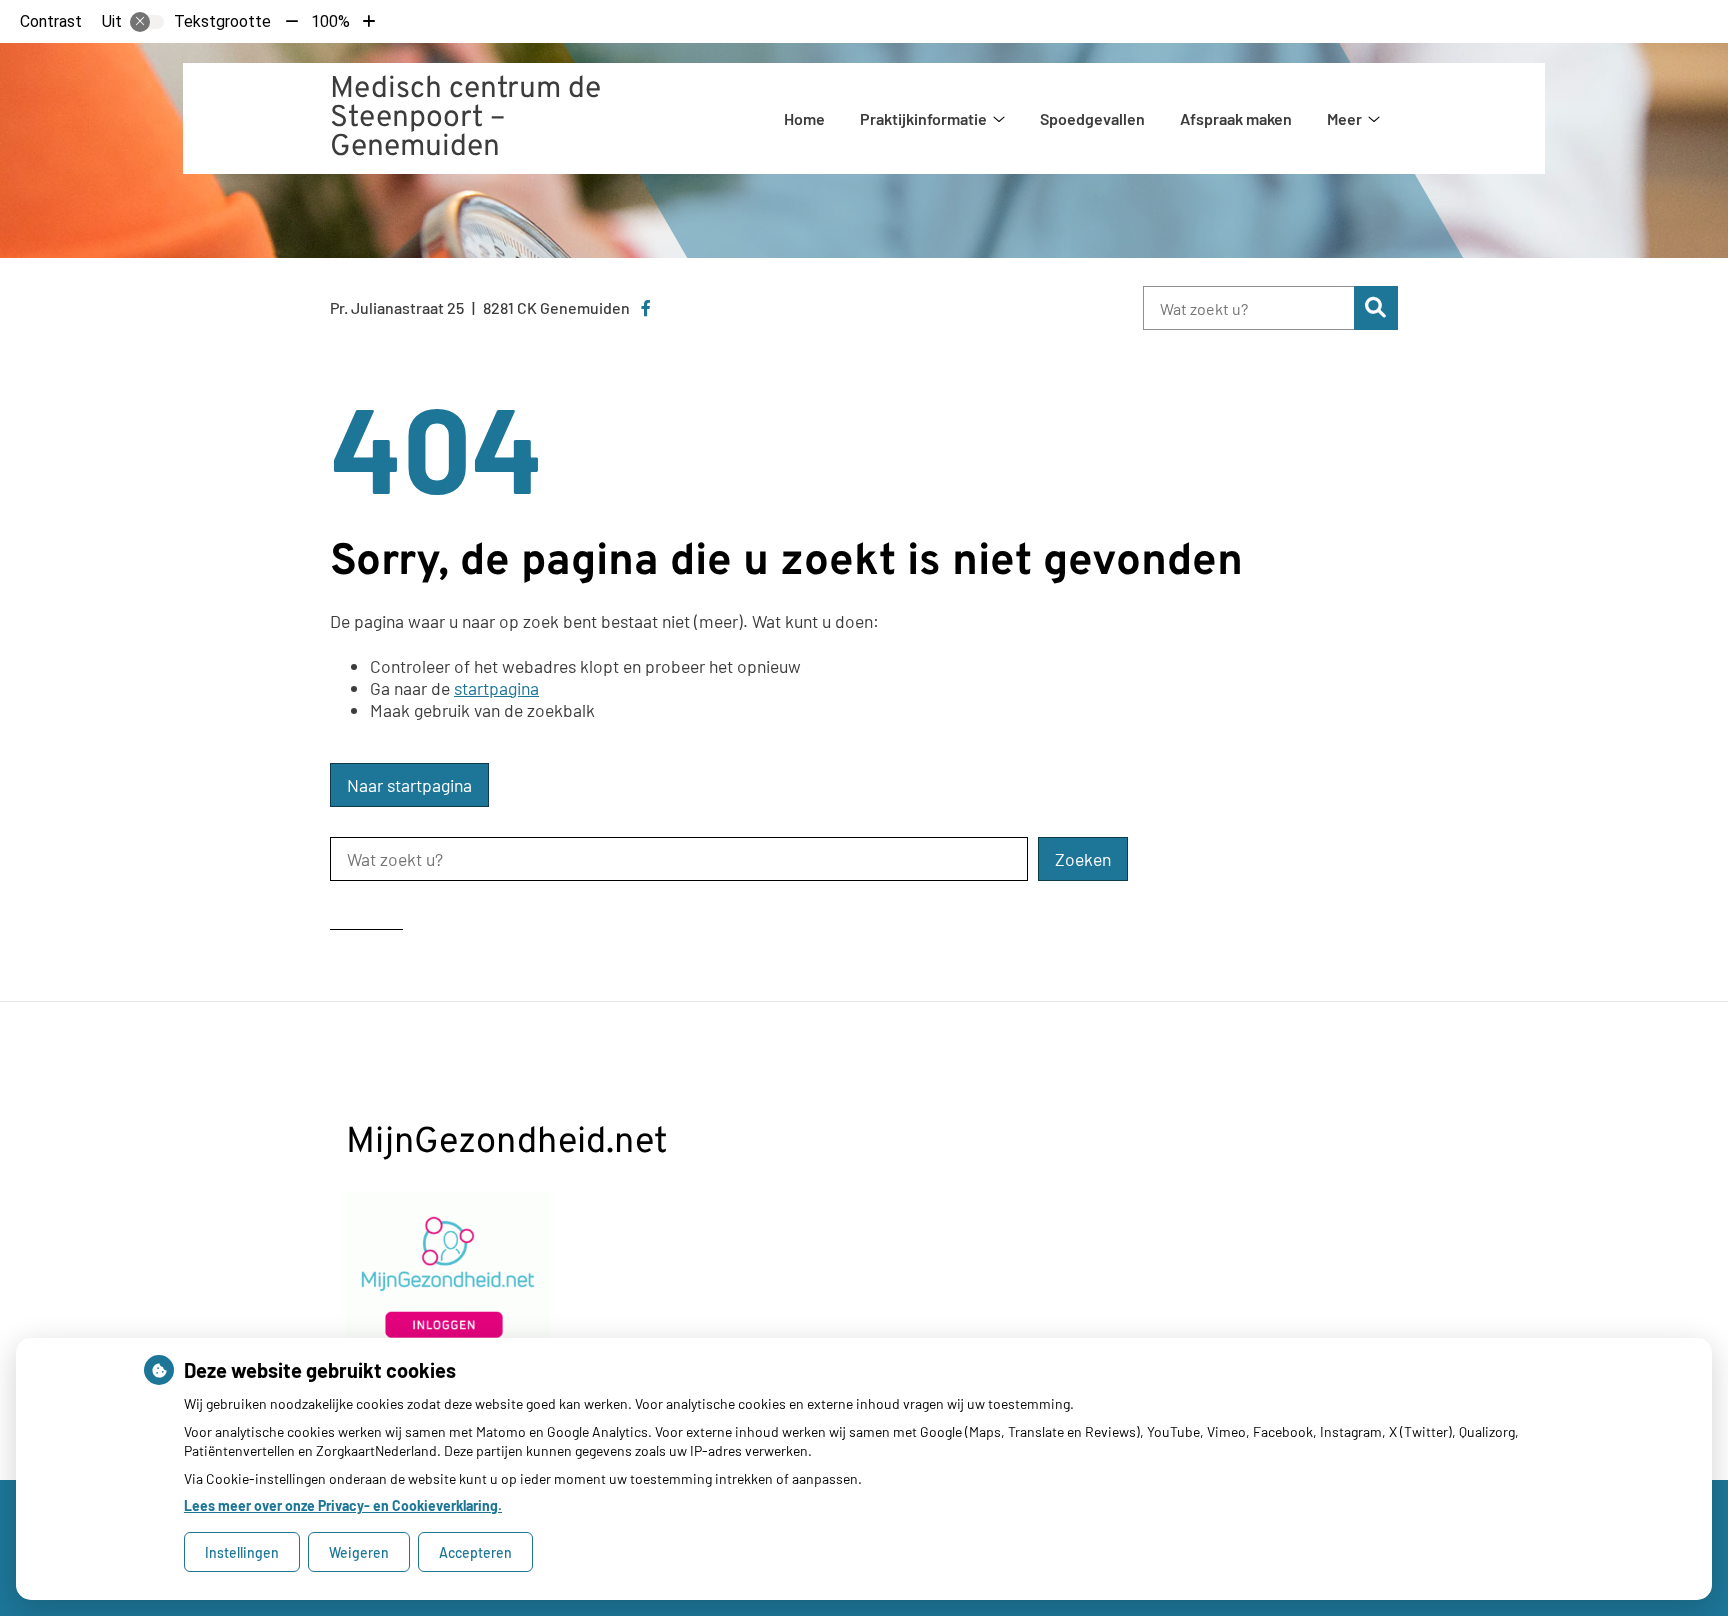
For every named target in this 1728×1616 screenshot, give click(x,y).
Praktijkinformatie (923, 118)
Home (804, 118)
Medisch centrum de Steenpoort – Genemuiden (465, 118)
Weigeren (359, 1552)
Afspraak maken (1236, 118)
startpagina (496, 688)
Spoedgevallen (1092, 118)
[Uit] (147, 22)
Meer (1344, 118)
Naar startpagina (409, 785)
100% (330, 21)
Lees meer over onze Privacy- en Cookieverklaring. (343, 1505)
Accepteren (475, 1552)
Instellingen (242, 1552)
